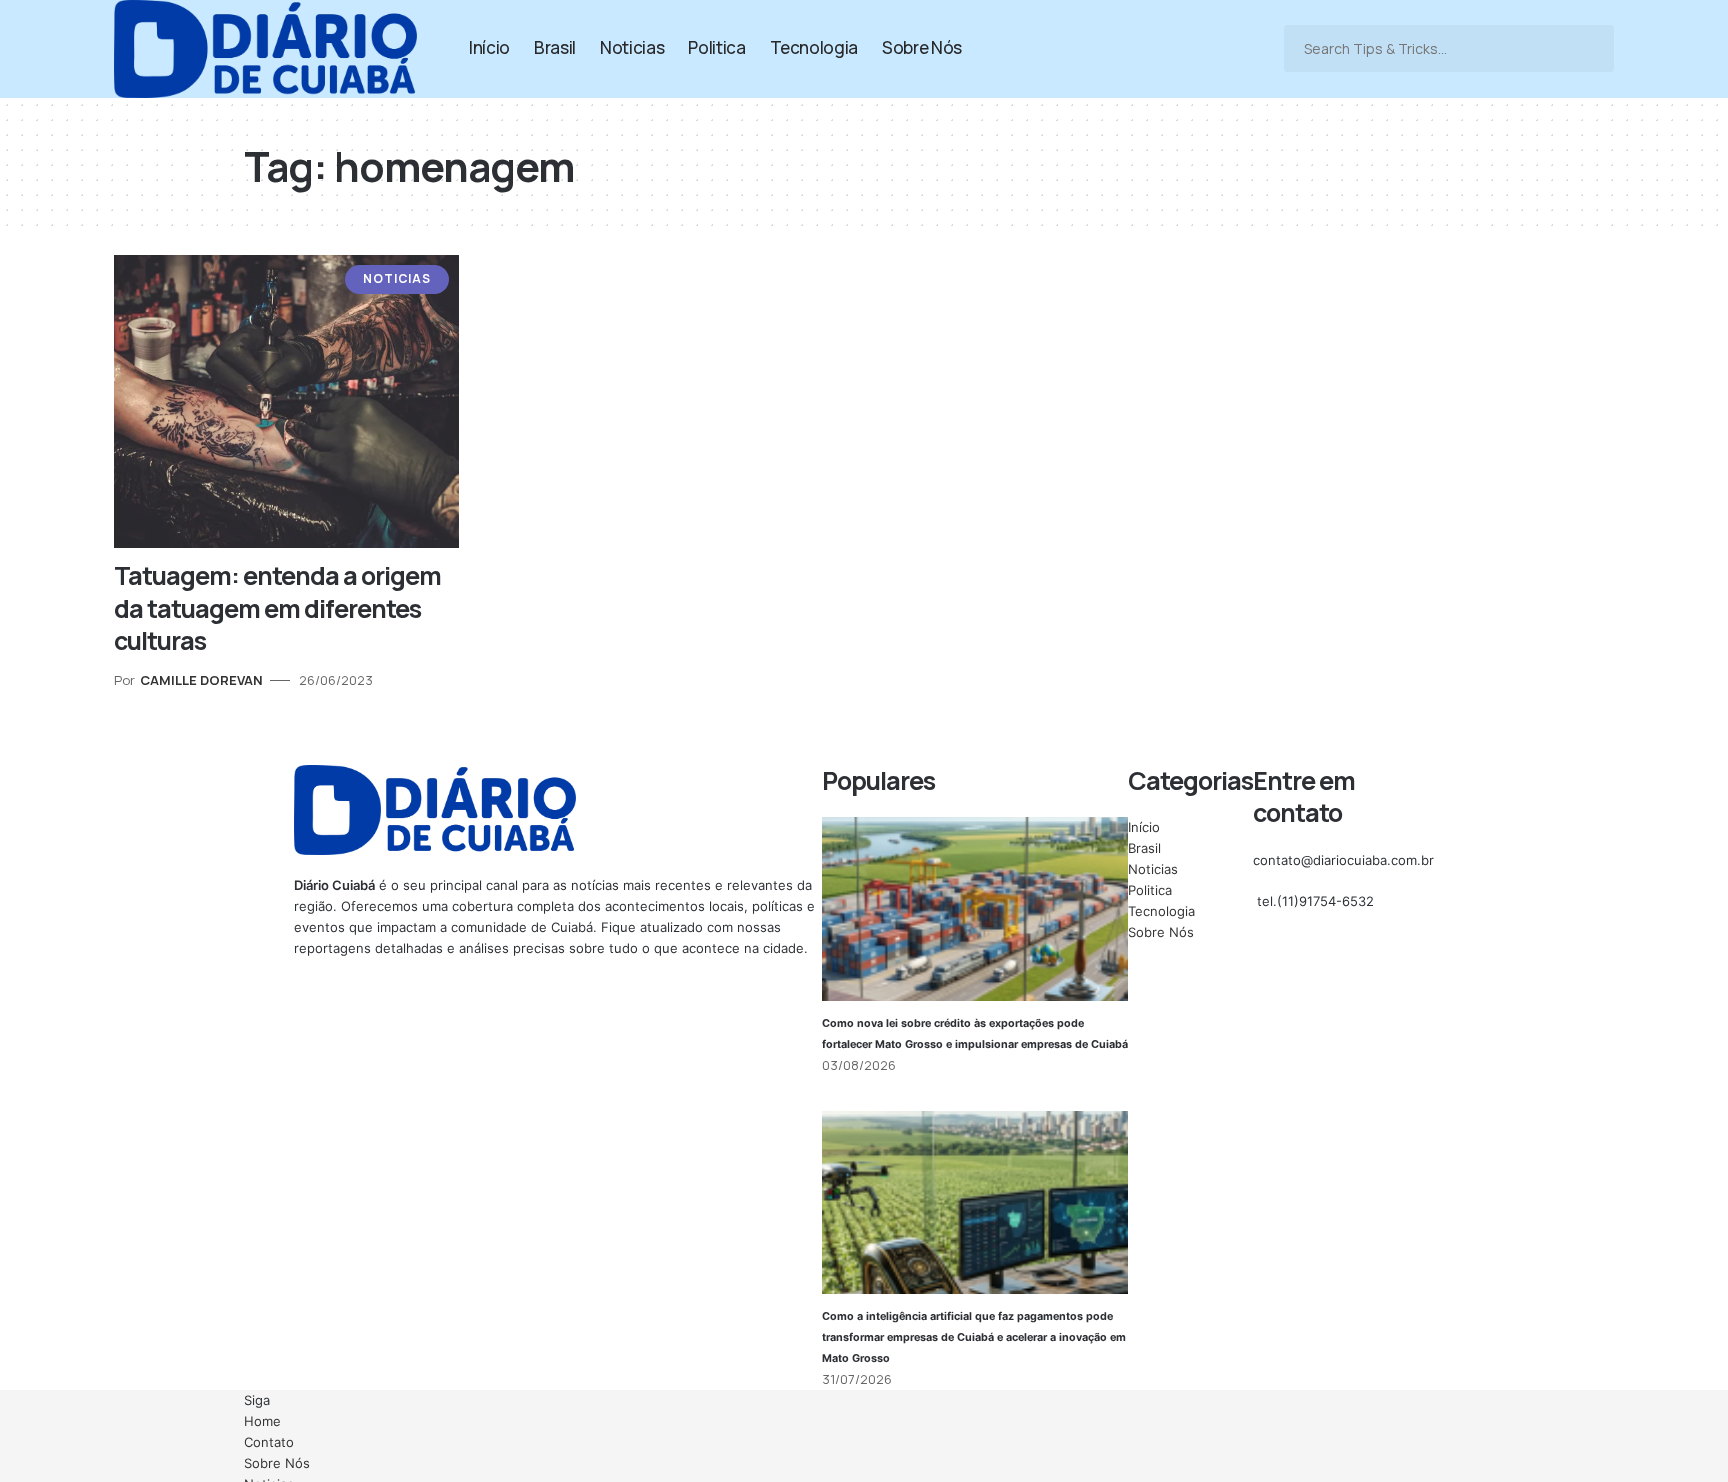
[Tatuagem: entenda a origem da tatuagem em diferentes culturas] (286, 401)
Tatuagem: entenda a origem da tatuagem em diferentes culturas (277, 608)
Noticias (397, 278)
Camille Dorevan (201, 680)
